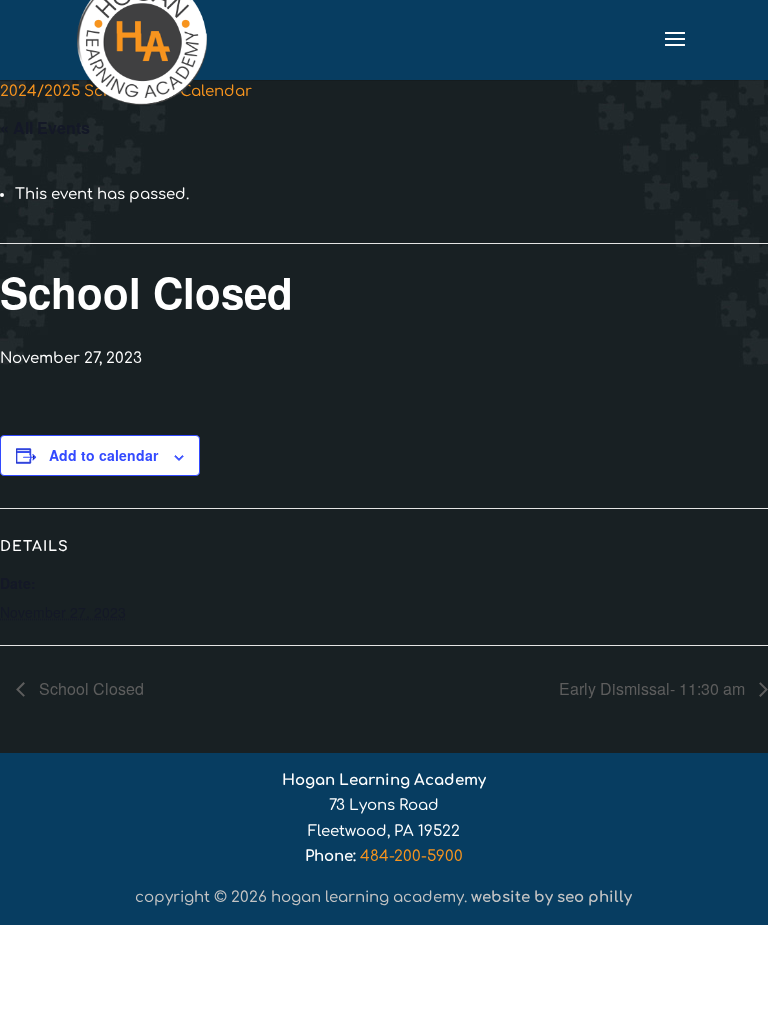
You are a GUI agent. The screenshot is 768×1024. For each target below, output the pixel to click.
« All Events (45, 127)
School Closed (89, 688)
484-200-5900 (411, 856)
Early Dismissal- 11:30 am (654, 688)
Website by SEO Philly (551, 897)
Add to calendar (103, 455)
